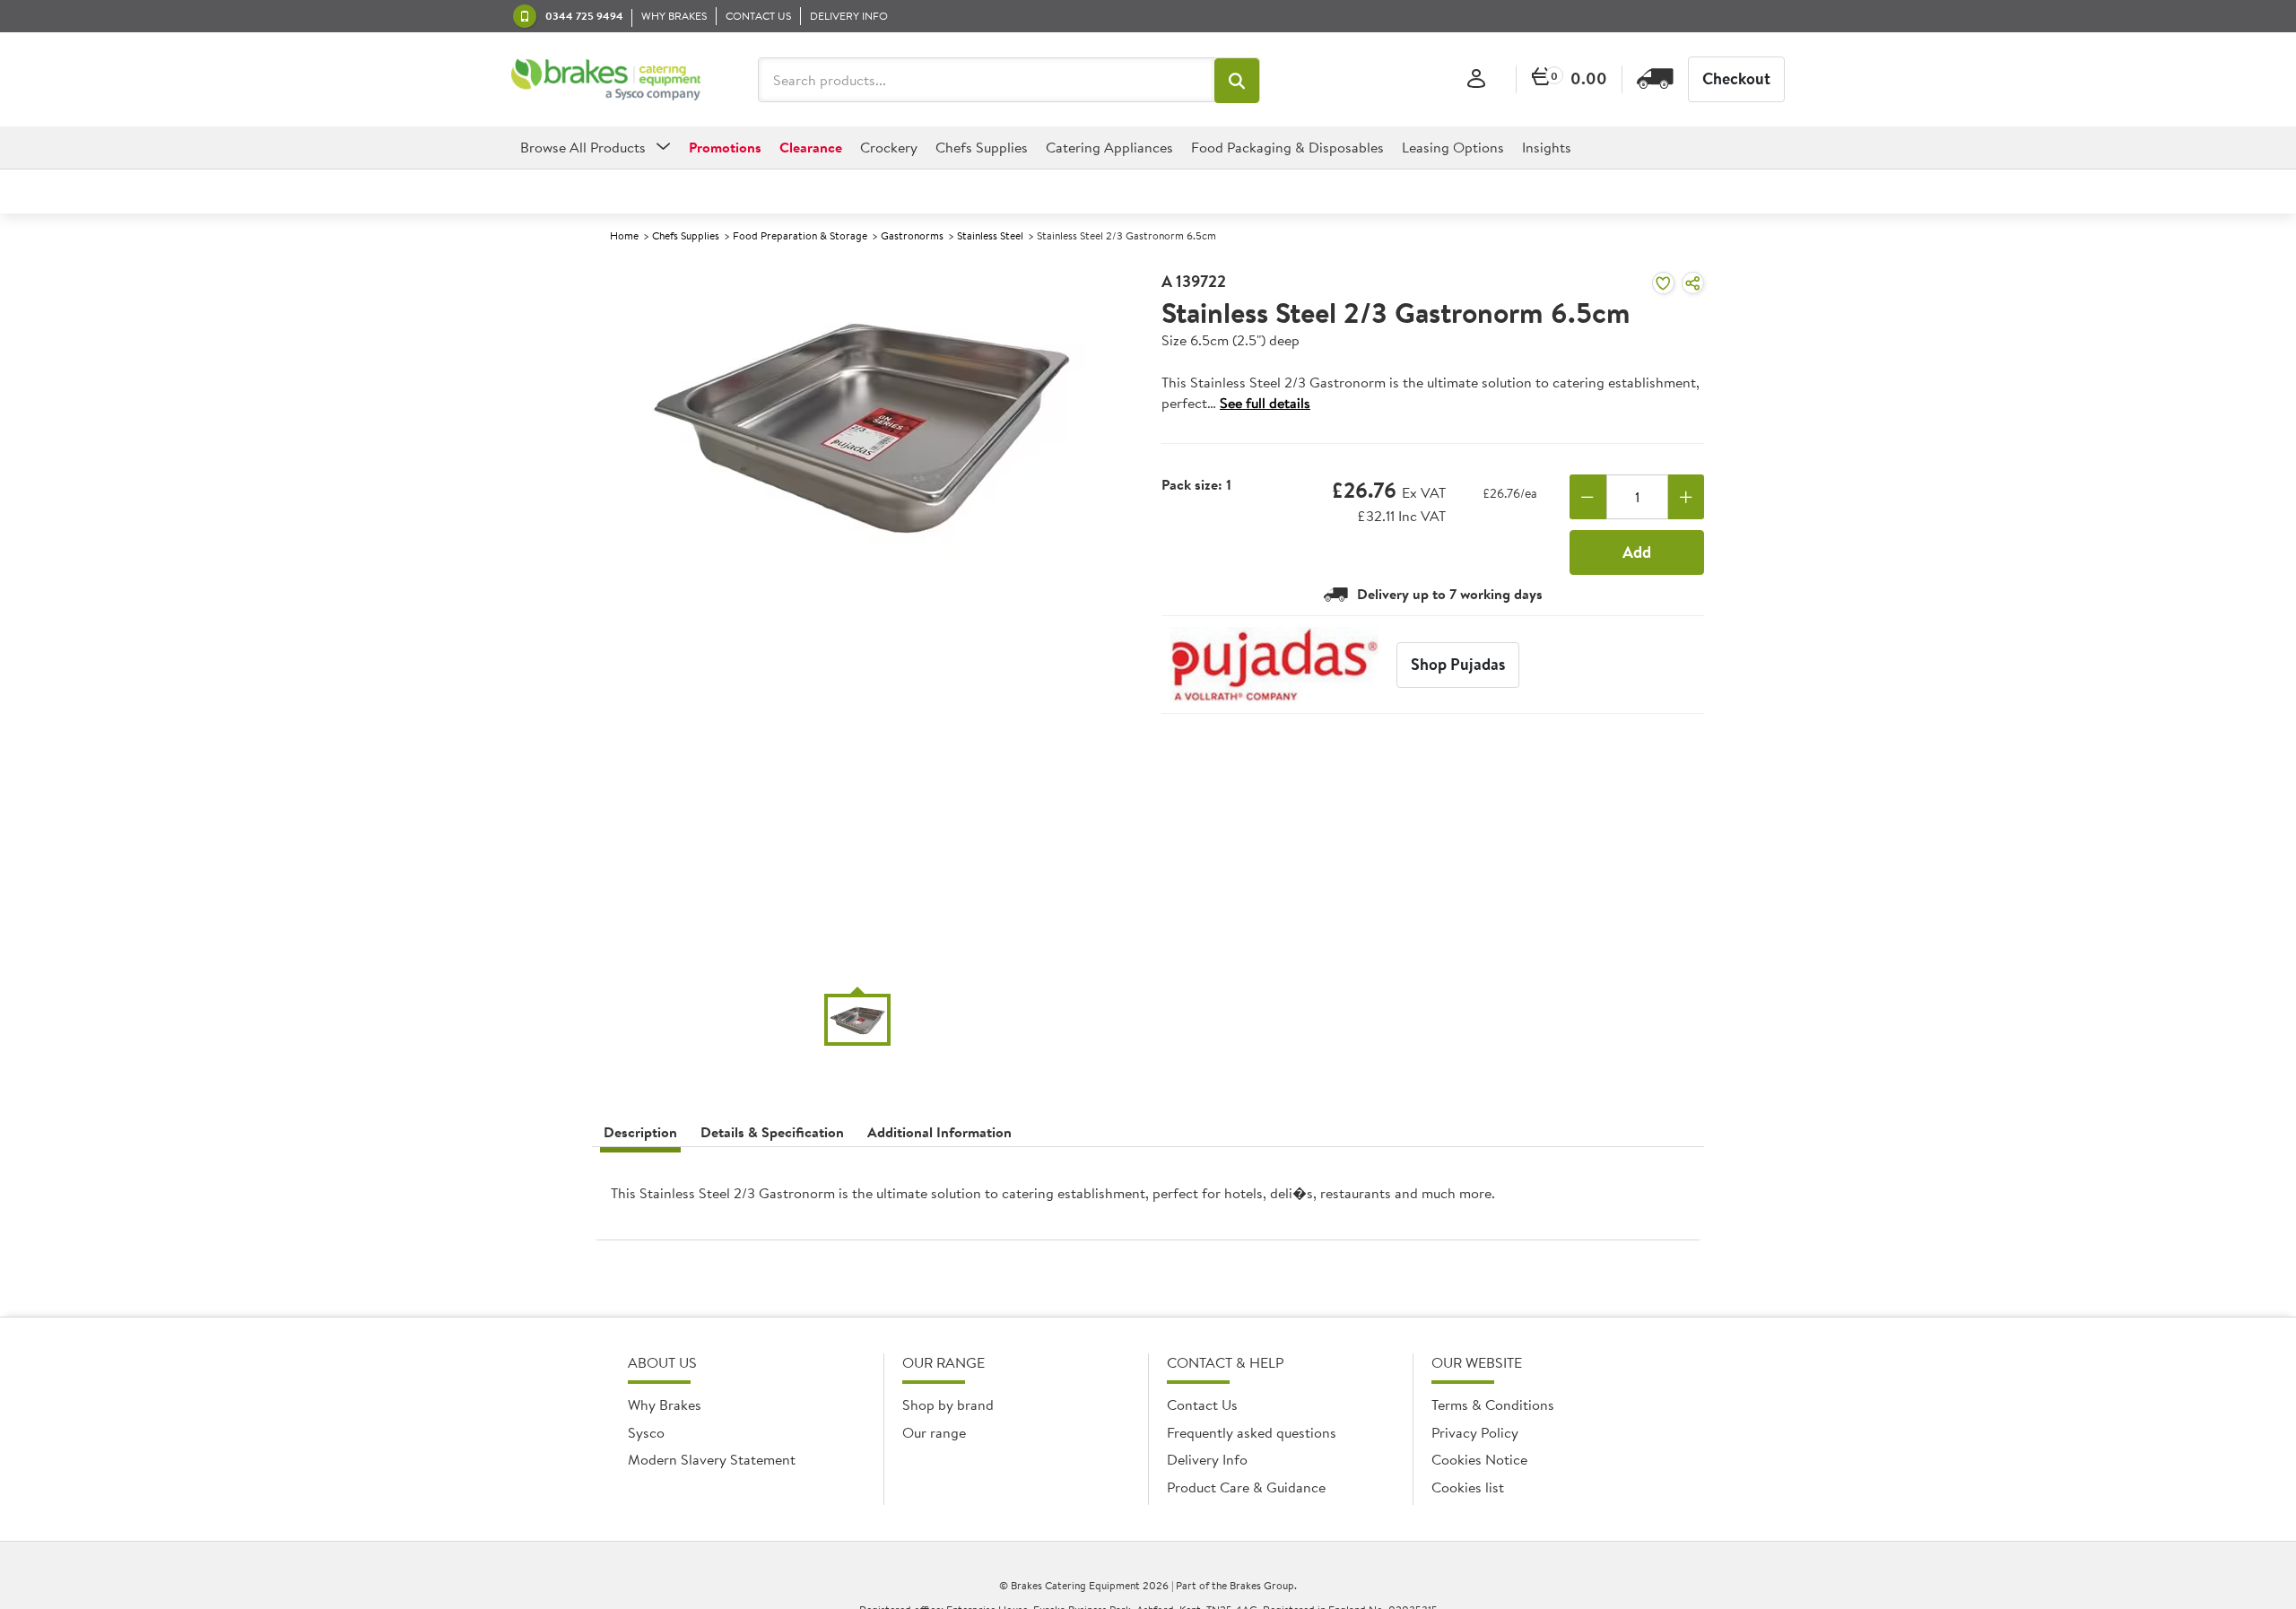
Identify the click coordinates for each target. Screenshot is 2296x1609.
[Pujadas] (1274, 665)
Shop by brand (948, 1405)
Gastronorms (912, 235)
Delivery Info (1207, 1459)
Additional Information (939, 1132)
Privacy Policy (1475, 1432)
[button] (1237, 81)
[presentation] (1148, 1200)
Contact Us (1202, 1405)
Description (640, 1132)
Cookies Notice (1479, 1459)
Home (624, 235)
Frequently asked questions (1252, 1432)
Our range (934, 1432)
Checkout (1736, 78)
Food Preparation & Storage (800, 235)
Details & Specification (772, 1132)
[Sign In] (1476, 79)
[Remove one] (1588, 497)
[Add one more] (1687, 497)
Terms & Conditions (1493, 1405)
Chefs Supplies (686, 235)
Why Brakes (665, 1405)
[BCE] (606, 80)
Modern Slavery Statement (712, 1459)
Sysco (646, 1432)
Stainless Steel (990, 235)
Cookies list (1468, 1487)
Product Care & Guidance (1246, 1487)
